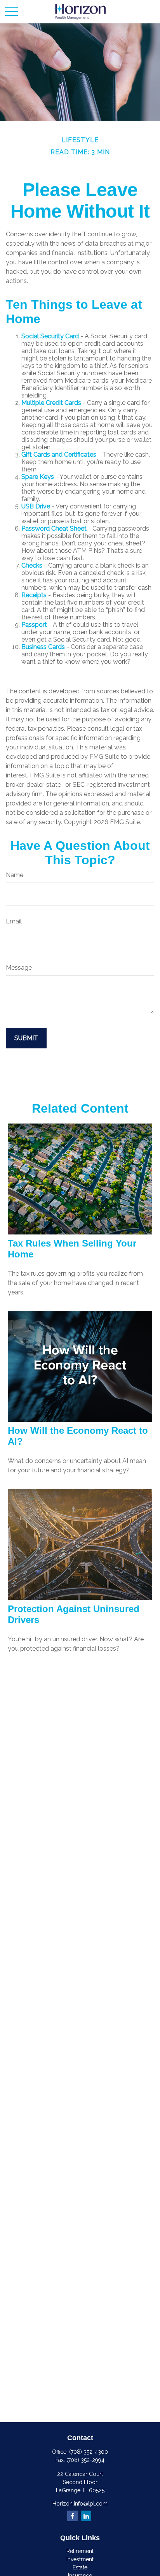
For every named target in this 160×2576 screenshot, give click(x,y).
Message (19, 968)
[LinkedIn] (86, 2516)
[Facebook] (72, 2516)
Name (15, 875)
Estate (80, 2567)
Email (14, 921)
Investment (80, 2559)
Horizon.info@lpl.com (80, 2504)
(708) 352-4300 (89, 2452)
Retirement (80, 2551)
